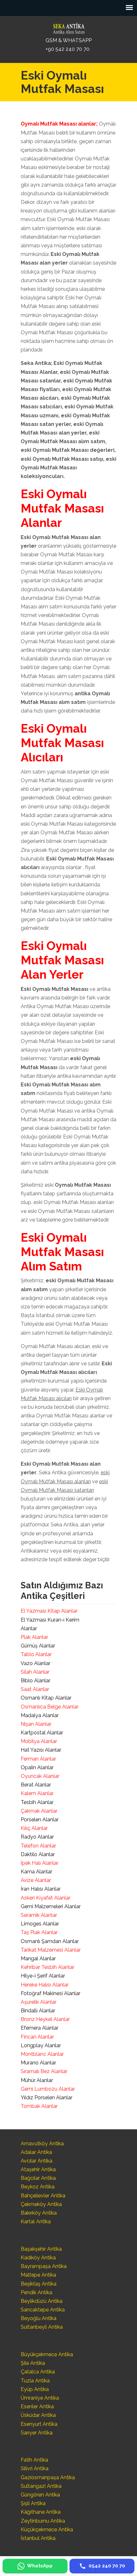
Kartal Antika (36, 2221)
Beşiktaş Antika (39, 2284)
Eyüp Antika (35, 2389)
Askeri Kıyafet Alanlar (46, 1898)
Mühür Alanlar (37, 2080)
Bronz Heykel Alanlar (45, 2019)
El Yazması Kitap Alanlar (49, 1611)
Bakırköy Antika (39, 2213)
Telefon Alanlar (38, 1846)
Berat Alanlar (36, 1785)
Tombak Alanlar (39, 2106)
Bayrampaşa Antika (44, 2266)
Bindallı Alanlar (38, 2011)
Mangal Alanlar (38, 1959)
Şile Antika (33, 2363)
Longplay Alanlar (41, 2045)
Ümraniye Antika (40, 2398)
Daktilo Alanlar (38, 1854)
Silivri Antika (35, 2468)
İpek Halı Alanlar (40, 1863)
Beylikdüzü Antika (42, 2301)
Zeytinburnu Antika (43, 2521)
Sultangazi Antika (41, 2486)
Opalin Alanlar (37, 1767)
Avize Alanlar (36, 1880)
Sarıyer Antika (37, 2433)
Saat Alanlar (35, 1689)
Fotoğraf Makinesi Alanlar (50, 1993)
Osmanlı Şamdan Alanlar (50, 1941)
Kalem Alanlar (37, 1793)
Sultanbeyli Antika (42, 2327)
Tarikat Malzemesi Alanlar (51, 1950)
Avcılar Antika (36, 2161)
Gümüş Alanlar (38, 1646)
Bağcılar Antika (38, 2178)
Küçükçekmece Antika (47, 2530)
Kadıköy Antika (38, 2258)
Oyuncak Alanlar (40, 1776)
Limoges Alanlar (40, 1924)
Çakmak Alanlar (39, 1811)
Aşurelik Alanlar (39, 2002)
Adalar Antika (36, 2152)
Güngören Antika (40, 2495)
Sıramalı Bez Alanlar (44, 2071)
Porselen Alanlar (40, 1820)
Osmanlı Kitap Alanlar (46, 1698)
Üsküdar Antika (38, 2415)
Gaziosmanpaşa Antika (48, 2477)
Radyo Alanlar (37, 1837)
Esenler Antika (37, 2406)
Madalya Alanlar (40, 1715)
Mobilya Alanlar (39, 1741)
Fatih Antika (34, 2460)
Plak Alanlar (34, 1637)
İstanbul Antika (38, 2538)
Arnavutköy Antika (42, 2144)
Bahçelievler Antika (43, 2196)
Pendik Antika (36, 2292)
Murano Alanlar (38, 2063)
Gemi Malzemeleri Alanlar (51, 1906)
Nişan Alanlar (36, 1724)
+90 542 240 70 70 (68, 49)
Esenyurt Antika (39, 2424)
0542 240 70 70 (68, 27)
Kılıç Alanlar (34, 1828)
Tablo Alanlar (36, 1654)
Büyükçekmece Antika (47, 2354)
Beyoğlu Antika (39, 2318)
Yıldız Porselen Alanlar (47, 2098)
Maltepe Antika (38, 2275)
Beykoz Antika (38, 2187)
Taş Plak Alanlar (39, 1932)
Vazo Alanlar (36, 1663)
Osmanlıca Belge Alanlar (50, 1707)
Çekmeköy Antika (41, 2204)
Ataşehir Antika (38, 2169)
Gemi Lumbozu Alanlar (48, 2089)
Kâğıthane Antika (41, 2512)
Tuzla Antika (35, 2381)
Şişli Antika (33, 2503)
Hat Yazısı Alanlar (41, 1750)
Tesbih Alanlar (37, 1802)
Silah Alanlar (35, 1672)
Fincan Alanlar (37, 2037)
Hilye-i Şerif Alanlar (43, 1976)
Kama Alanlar (36, 1872)
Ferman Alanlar (38, 1759)
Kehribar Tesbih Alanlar (47, 1967)
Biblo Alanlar (36, 1681)
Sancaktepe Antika (43, 2310)
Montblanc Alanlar (42, 2054)
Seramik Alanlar (39, 1915)
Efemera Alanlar (40, 2028)
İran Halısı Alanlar (41, 1889)
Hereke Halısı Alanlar (45, 1985)
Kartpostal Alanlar (42, 1733)
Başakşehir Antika (41, 2249)
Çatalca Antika (38, 2372)
